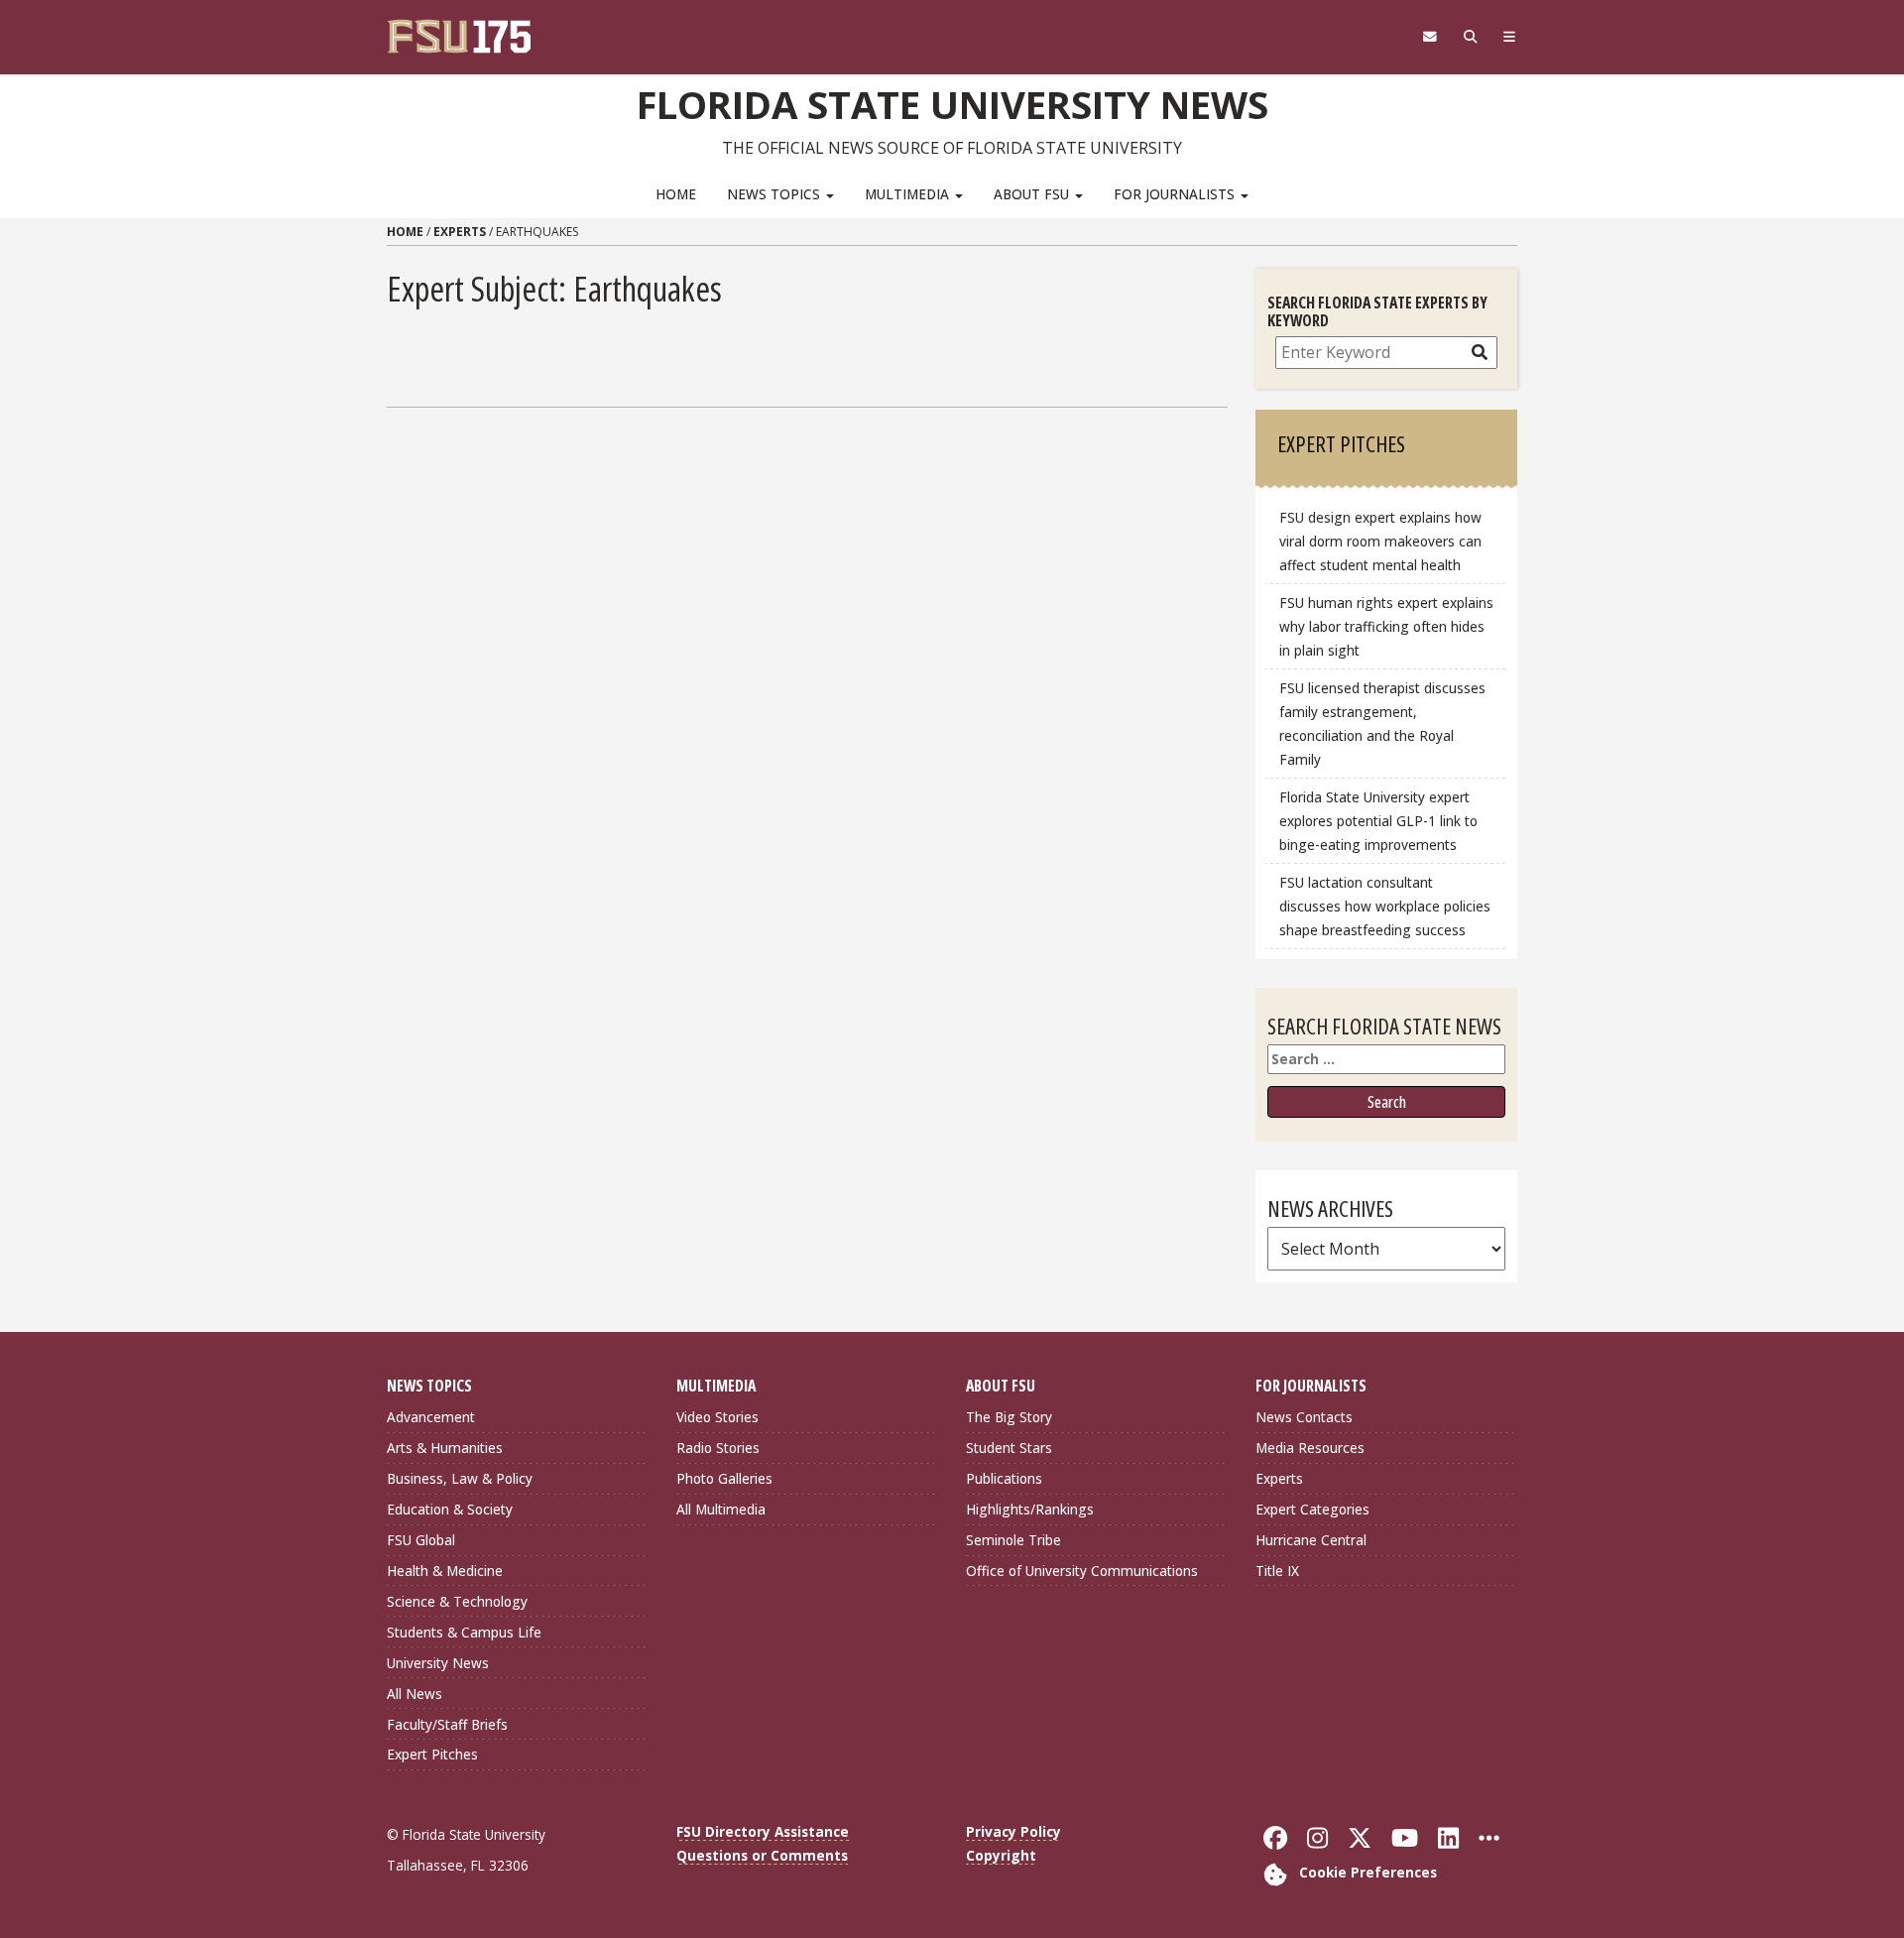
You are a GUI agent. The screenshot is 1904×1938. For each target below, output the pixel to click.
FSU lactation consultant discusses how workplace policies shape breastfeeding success (1385, 906)
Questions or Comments (762, 1855)
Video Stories (717, 1417)
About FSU (1033, 194)
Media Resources (1310, 1448)
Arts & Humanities (445, 1448)
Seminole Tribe (1013, 1540)
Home (676, 194)
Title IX (1277, 1571)
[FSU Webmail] (1429, 37)
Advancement (431, 1417)
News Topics (775, 194)
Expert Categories (1312, 1509)
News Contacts (1304, 1417)
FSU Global (421, 1540)
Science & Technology (457, 1601)
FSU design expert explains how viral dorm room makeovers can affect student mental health (1380, 541)
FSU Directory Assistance (763, 1831)
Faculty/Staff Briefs (447, 1724)
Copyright (1001, 1855)
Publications (1004, 1478)
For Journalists (1176, 194)
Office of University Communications (1082, 1571)
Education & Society (450, 1509)
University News (438, 1663)
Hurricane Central (1311, 1540)
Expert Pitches (432, 1754)
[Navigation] (1510, 37)
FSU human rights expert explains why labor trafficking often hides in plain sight (1386, 626)
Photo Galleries (724, 1478)
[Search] (1470, 37)
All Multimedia (721, 1509)
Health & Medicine (445, 1571)
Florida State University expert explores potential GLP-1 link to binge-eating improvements (1378, 821)
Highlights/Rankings (1030, 1509)
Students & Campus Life (464, 1632)
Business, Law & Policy (460, 1478)
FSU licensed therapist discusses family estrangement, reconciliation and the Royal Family (1382, 724)
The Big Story (1009, 1417)
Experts (460, 232)
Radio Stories (718, 1448)
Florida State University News (952, 104)
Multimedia (909, 194)
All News (415, 1694)
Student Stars (1009, 1448)
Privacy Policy (1013, 1831)
